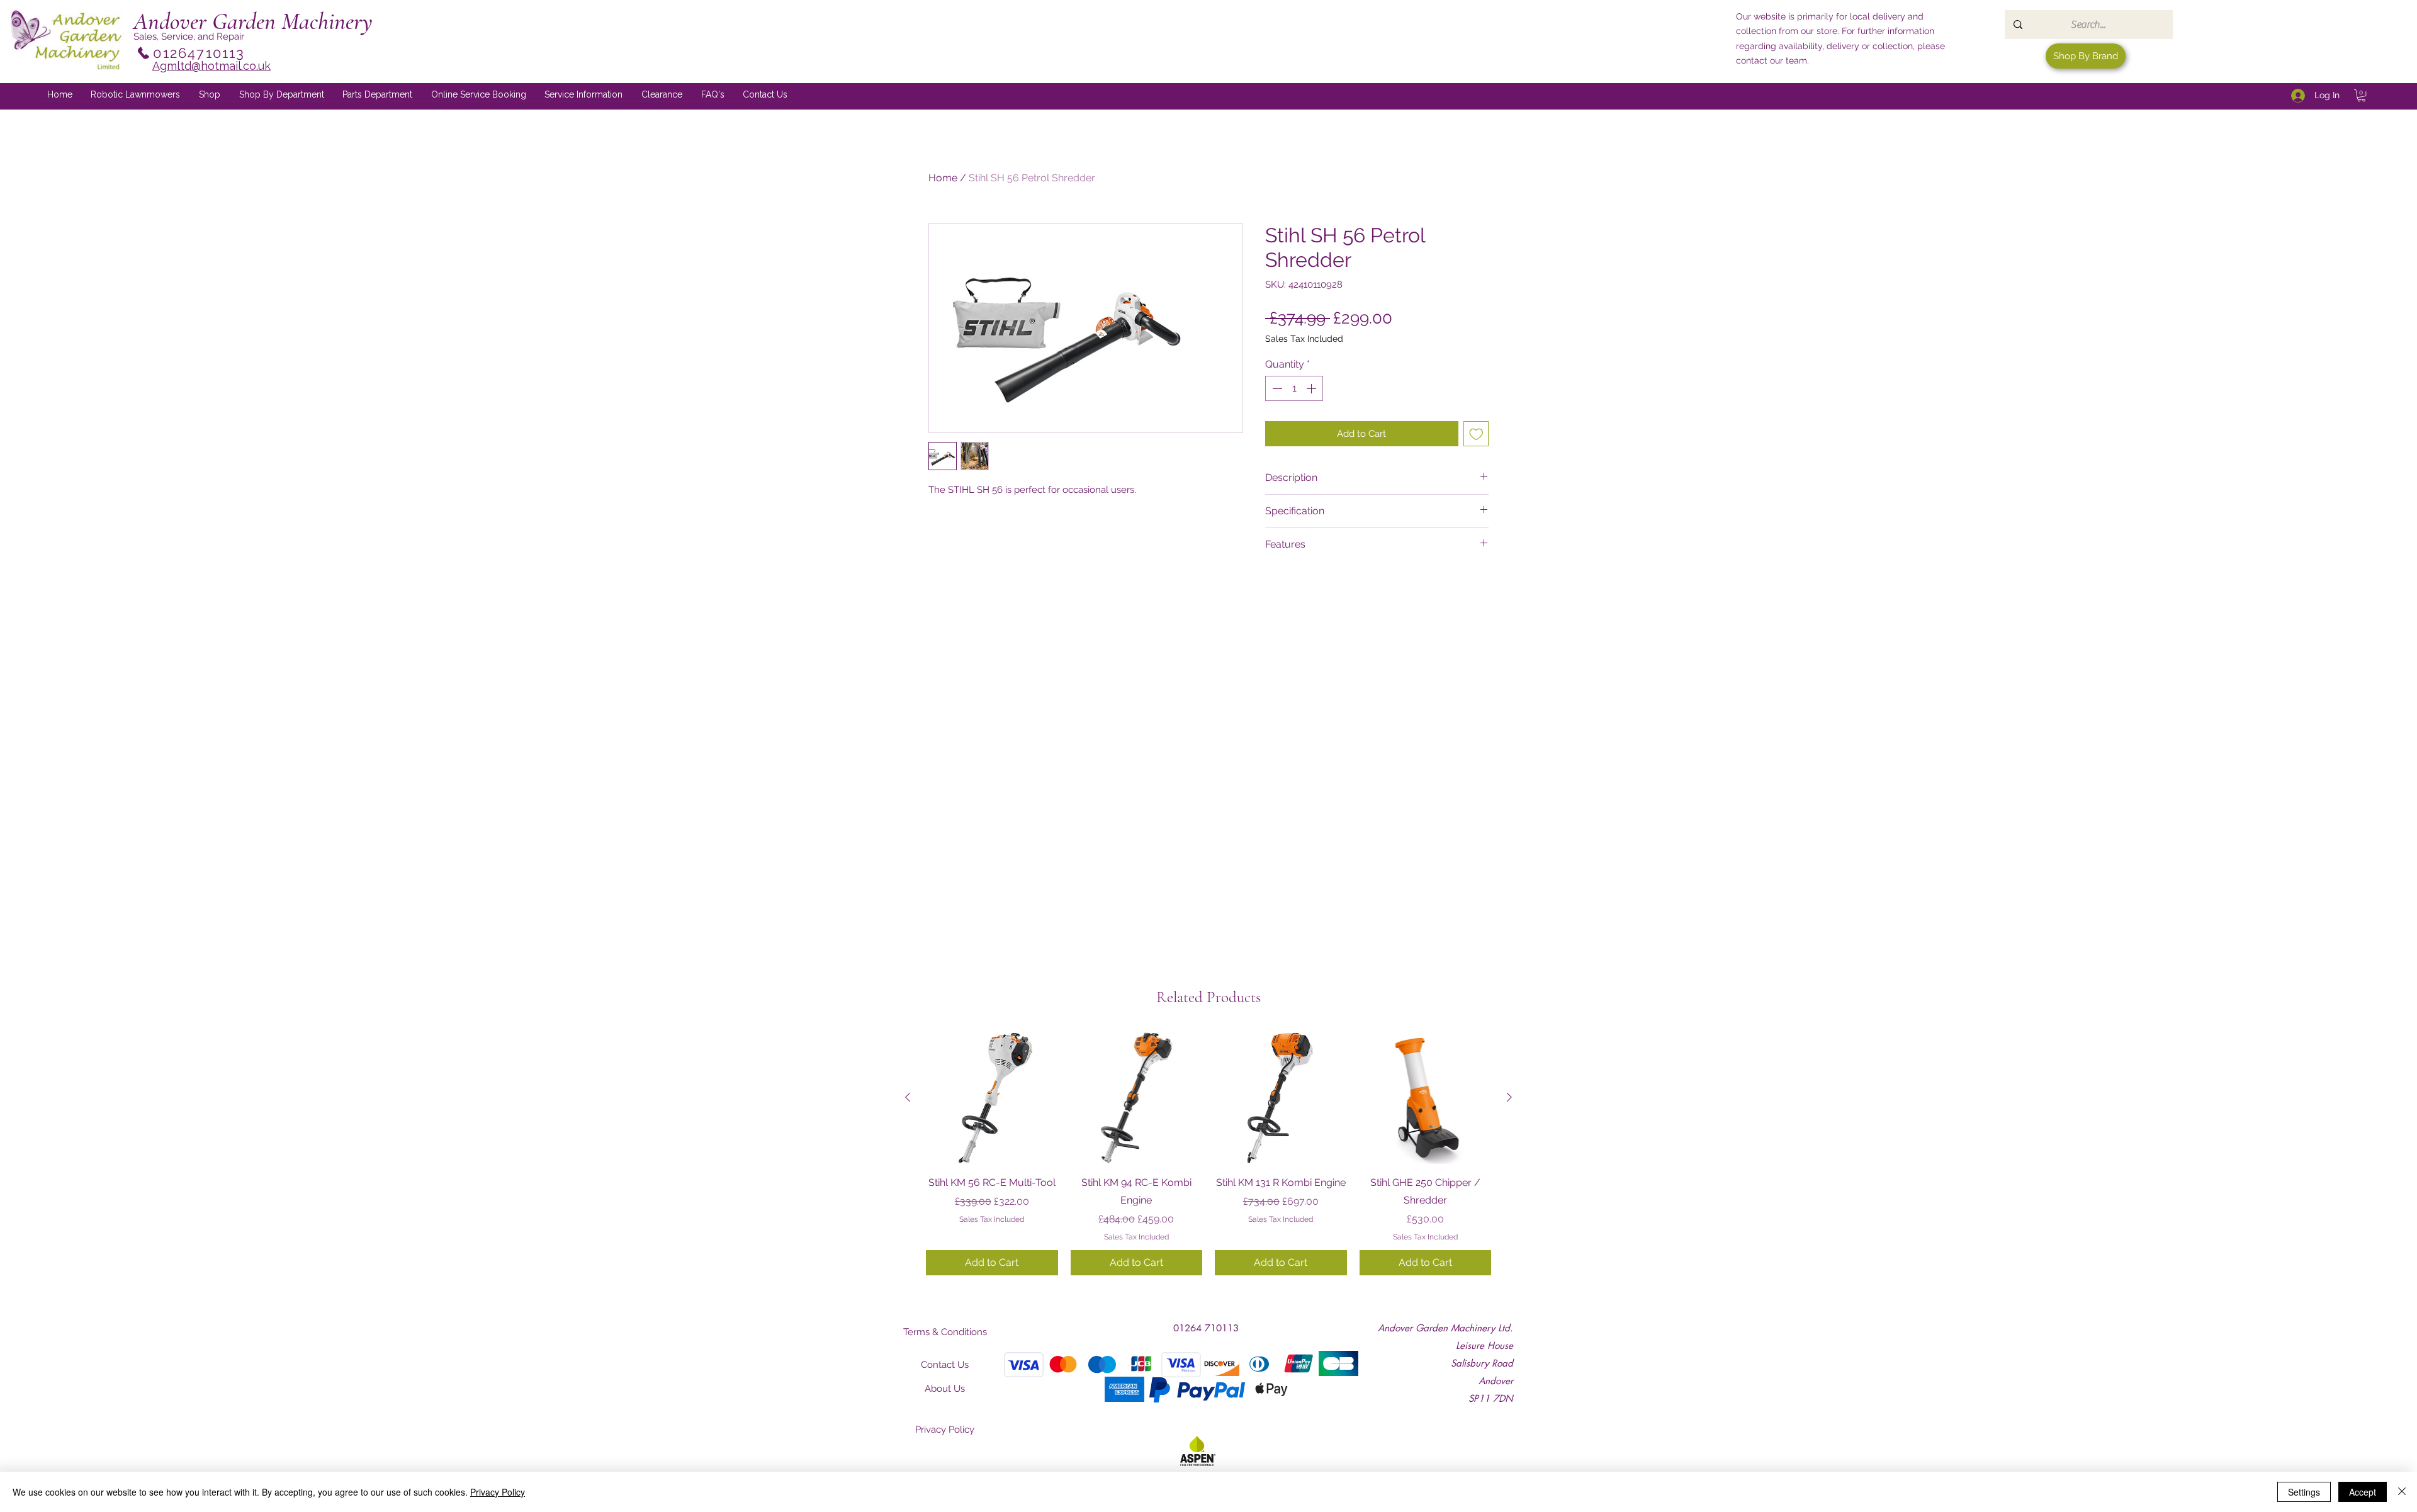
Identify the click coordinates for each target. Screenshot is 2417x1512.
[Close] (2402, 1492)
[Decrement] (1276, 388)
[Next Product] (1509, 1097)
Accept (2363, 1492)
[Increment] (1312, 388)
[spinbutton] (1294, 388)
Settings (2304, 1492)
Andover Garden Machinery (253, 21)
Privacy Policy (498, 1492)
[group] (1208, 1153)
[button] (282, 95)
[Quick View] (992, 1098)
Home (943, 178)
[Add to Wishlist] (1476, 434)
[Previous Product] (908, 1097)
